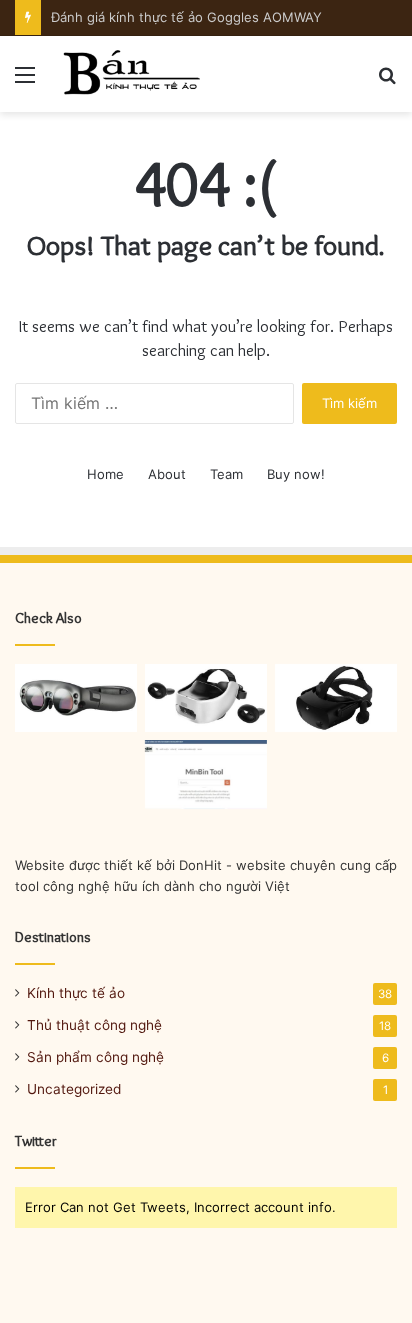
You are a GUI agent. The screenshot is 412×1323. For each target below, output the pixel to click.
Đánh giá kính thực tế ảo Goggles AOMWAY (186, 17)
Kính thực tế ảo (76, 993)
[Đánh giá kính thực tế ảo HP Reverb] (336, 698)
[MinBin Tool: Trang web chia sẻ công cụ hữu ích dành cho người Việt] (206, 774)
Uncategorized (74, 1089)
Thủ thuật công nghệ (94, 1025)
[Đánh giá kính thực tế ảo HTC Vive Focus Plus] (206, 698)
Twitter (36, 1141)
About (167, 474)
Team (226, 474)
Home (105, 474)
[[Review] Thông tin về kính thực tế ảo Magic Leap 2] (76, 698)
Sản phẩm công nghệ (95, 1057)
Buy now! (296, 474)
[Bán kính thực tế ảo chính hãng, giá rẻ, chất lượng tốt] (130, 74)
